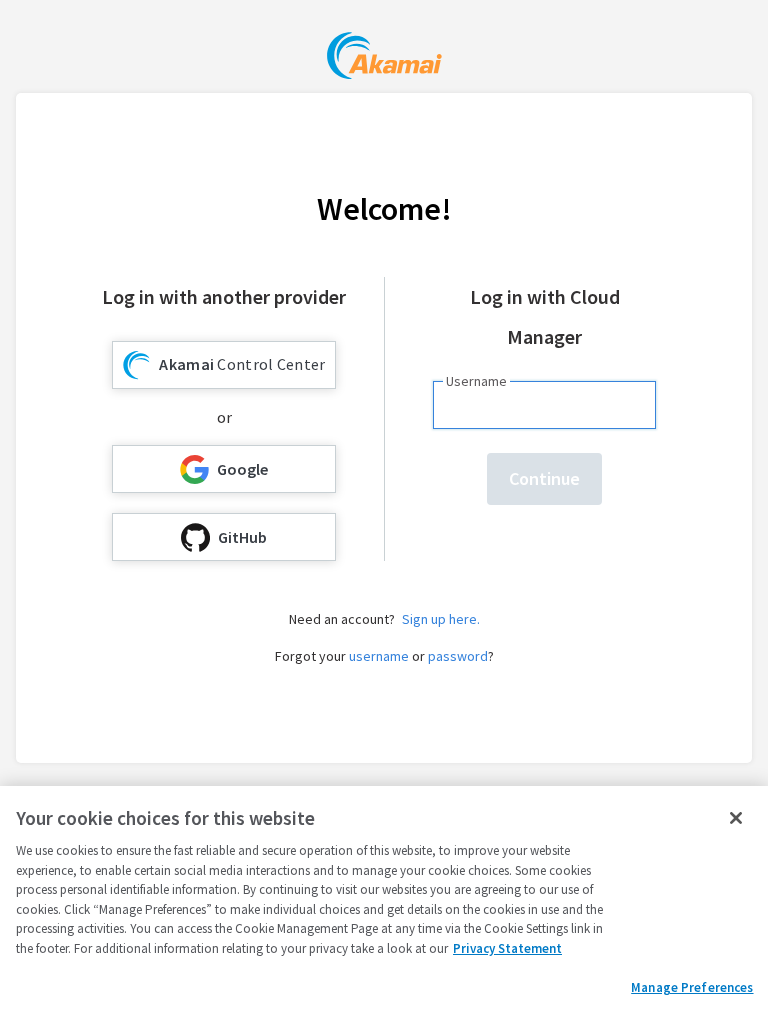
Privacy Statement (507, 948)
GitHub (242, 537)
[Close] (736, 818)
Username (476, 381)
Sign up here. (441, 619)
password (458, 656)
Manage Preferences (692, 987)
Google (242, 469)
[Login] (384, 58)
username (379, 656)
